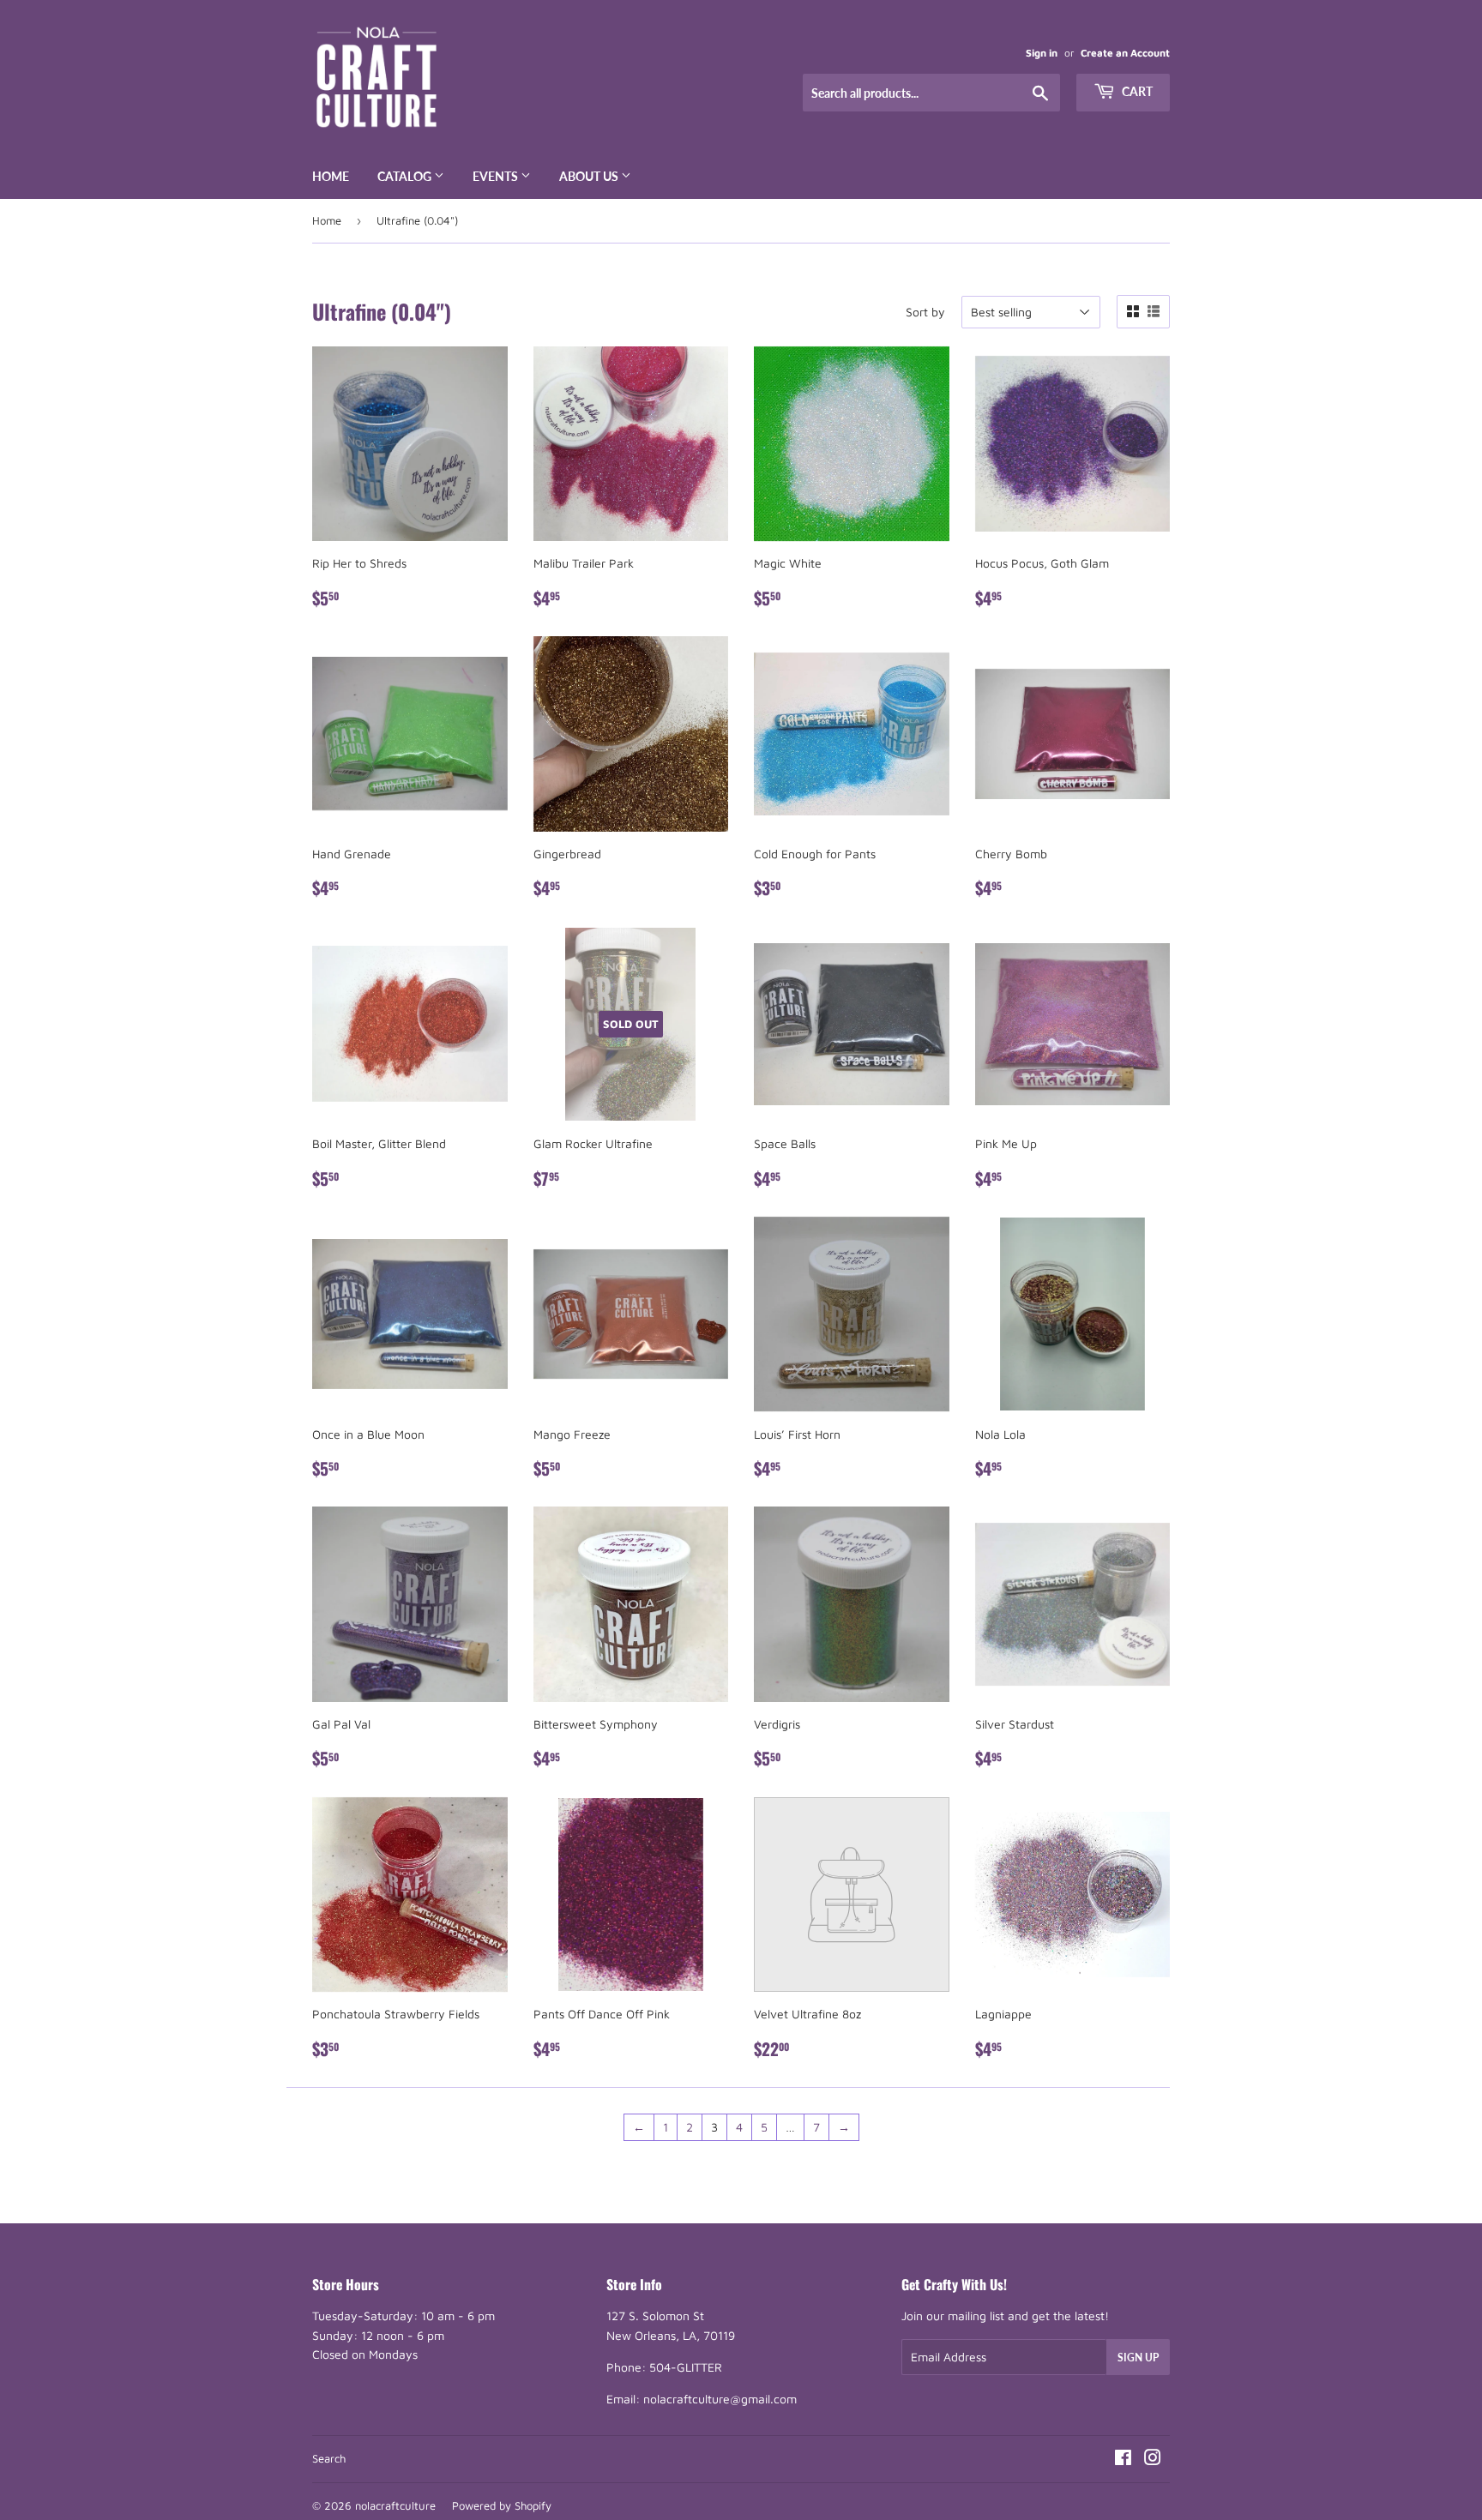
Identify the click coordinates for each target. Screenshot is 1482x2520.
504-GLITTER (686, 2367)
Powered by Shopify (502, 2505)
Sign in (1042, 53)
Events (497, 176)
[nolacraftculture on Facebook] (1123, 2460)
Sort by (925, 312)
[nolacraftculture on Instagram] (1153, 2460)
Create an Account (1125, 53)
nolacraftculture (395, 2505)
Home (331, 176)
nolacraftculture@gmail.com (720, 2399)
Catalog (406, 176)
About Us (590, 176)
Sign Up (1138, 2358)
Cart (1136, 91)
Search (329, 2458)
